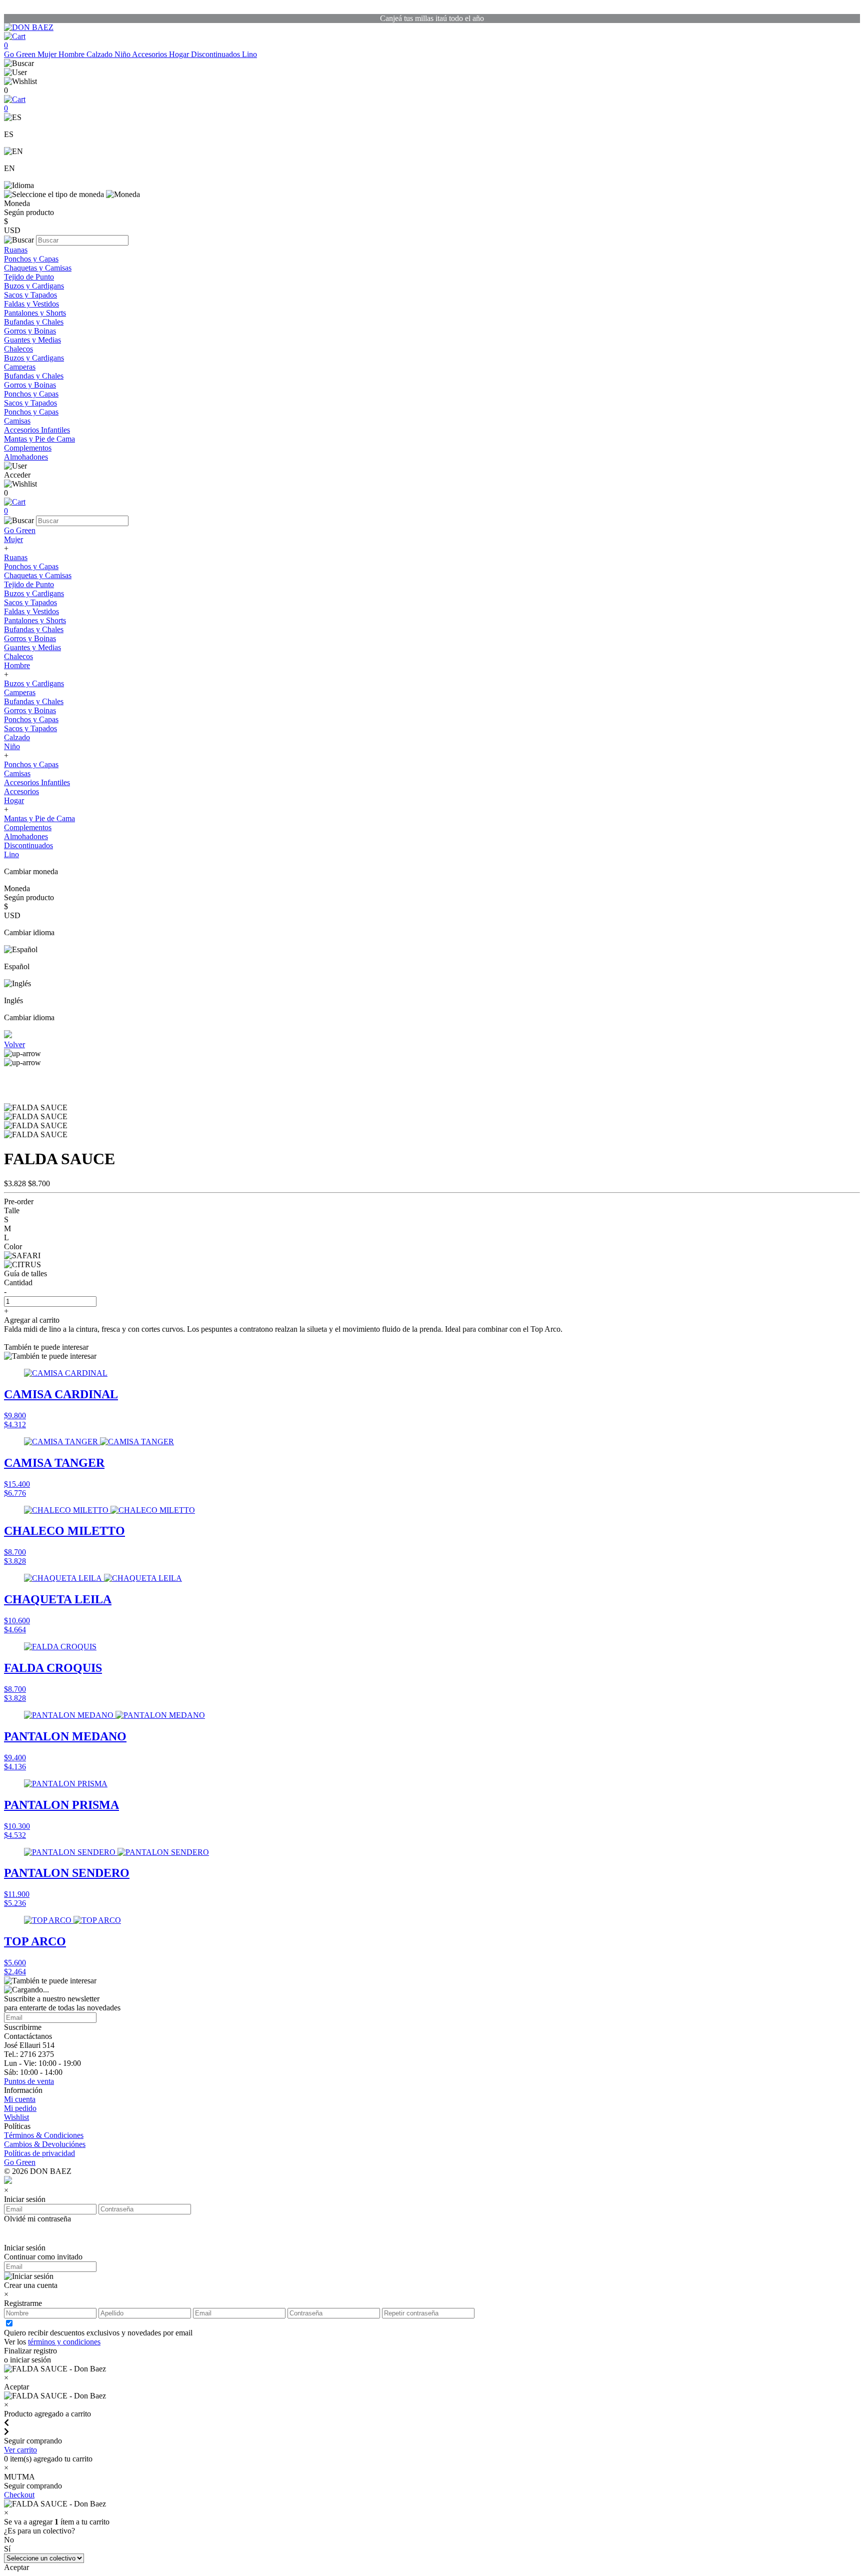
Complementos (28, 448)
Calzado (100, 54)
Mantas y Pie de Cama (39, 439)
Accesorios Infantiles (37, 430)
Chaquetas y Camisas (38, 268)
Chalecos (18, 349)
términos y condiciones (64, 2342)
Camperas (20, 367)
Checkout (19, 2495)
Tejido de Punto (29, 277)
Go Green (21, 54)
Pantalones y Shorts (35, 313)
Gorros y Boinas (30, 331)
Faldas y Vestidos (31, 304)
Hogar (180, 54)
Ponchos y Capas (31, 259)
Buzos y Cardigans (34, 286)
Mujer (48, 54)
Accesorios (150, 54)
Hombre (72, 54)
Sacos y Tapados (30, 295)
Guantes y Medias (32, 340)
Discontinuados (216, 54)
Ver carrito (20, 2450)
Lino (249, 54)
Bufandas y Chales (34, 322)
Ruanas (16, 250)
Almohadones (26, 457)
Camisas (17, 421)
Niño (123, 54)
